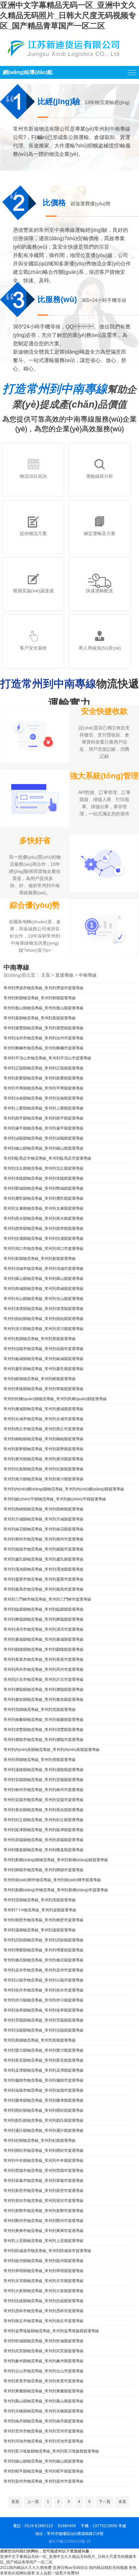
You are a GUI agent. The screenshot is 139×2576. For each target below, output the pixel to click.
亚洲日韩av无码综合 (70, 2568)
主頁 (46, 975)
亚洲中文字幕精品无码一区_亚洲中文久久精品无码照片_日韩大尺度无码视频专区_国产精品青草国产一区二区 (68, 15)
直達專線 (64, 975)
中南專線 (88, 975)
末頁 (122, 2502)
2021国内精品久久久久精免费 (26, 2568)
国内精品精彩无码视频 (108, 2568)
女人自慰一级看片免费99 (58, 2573)
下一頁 (104, 2502)
